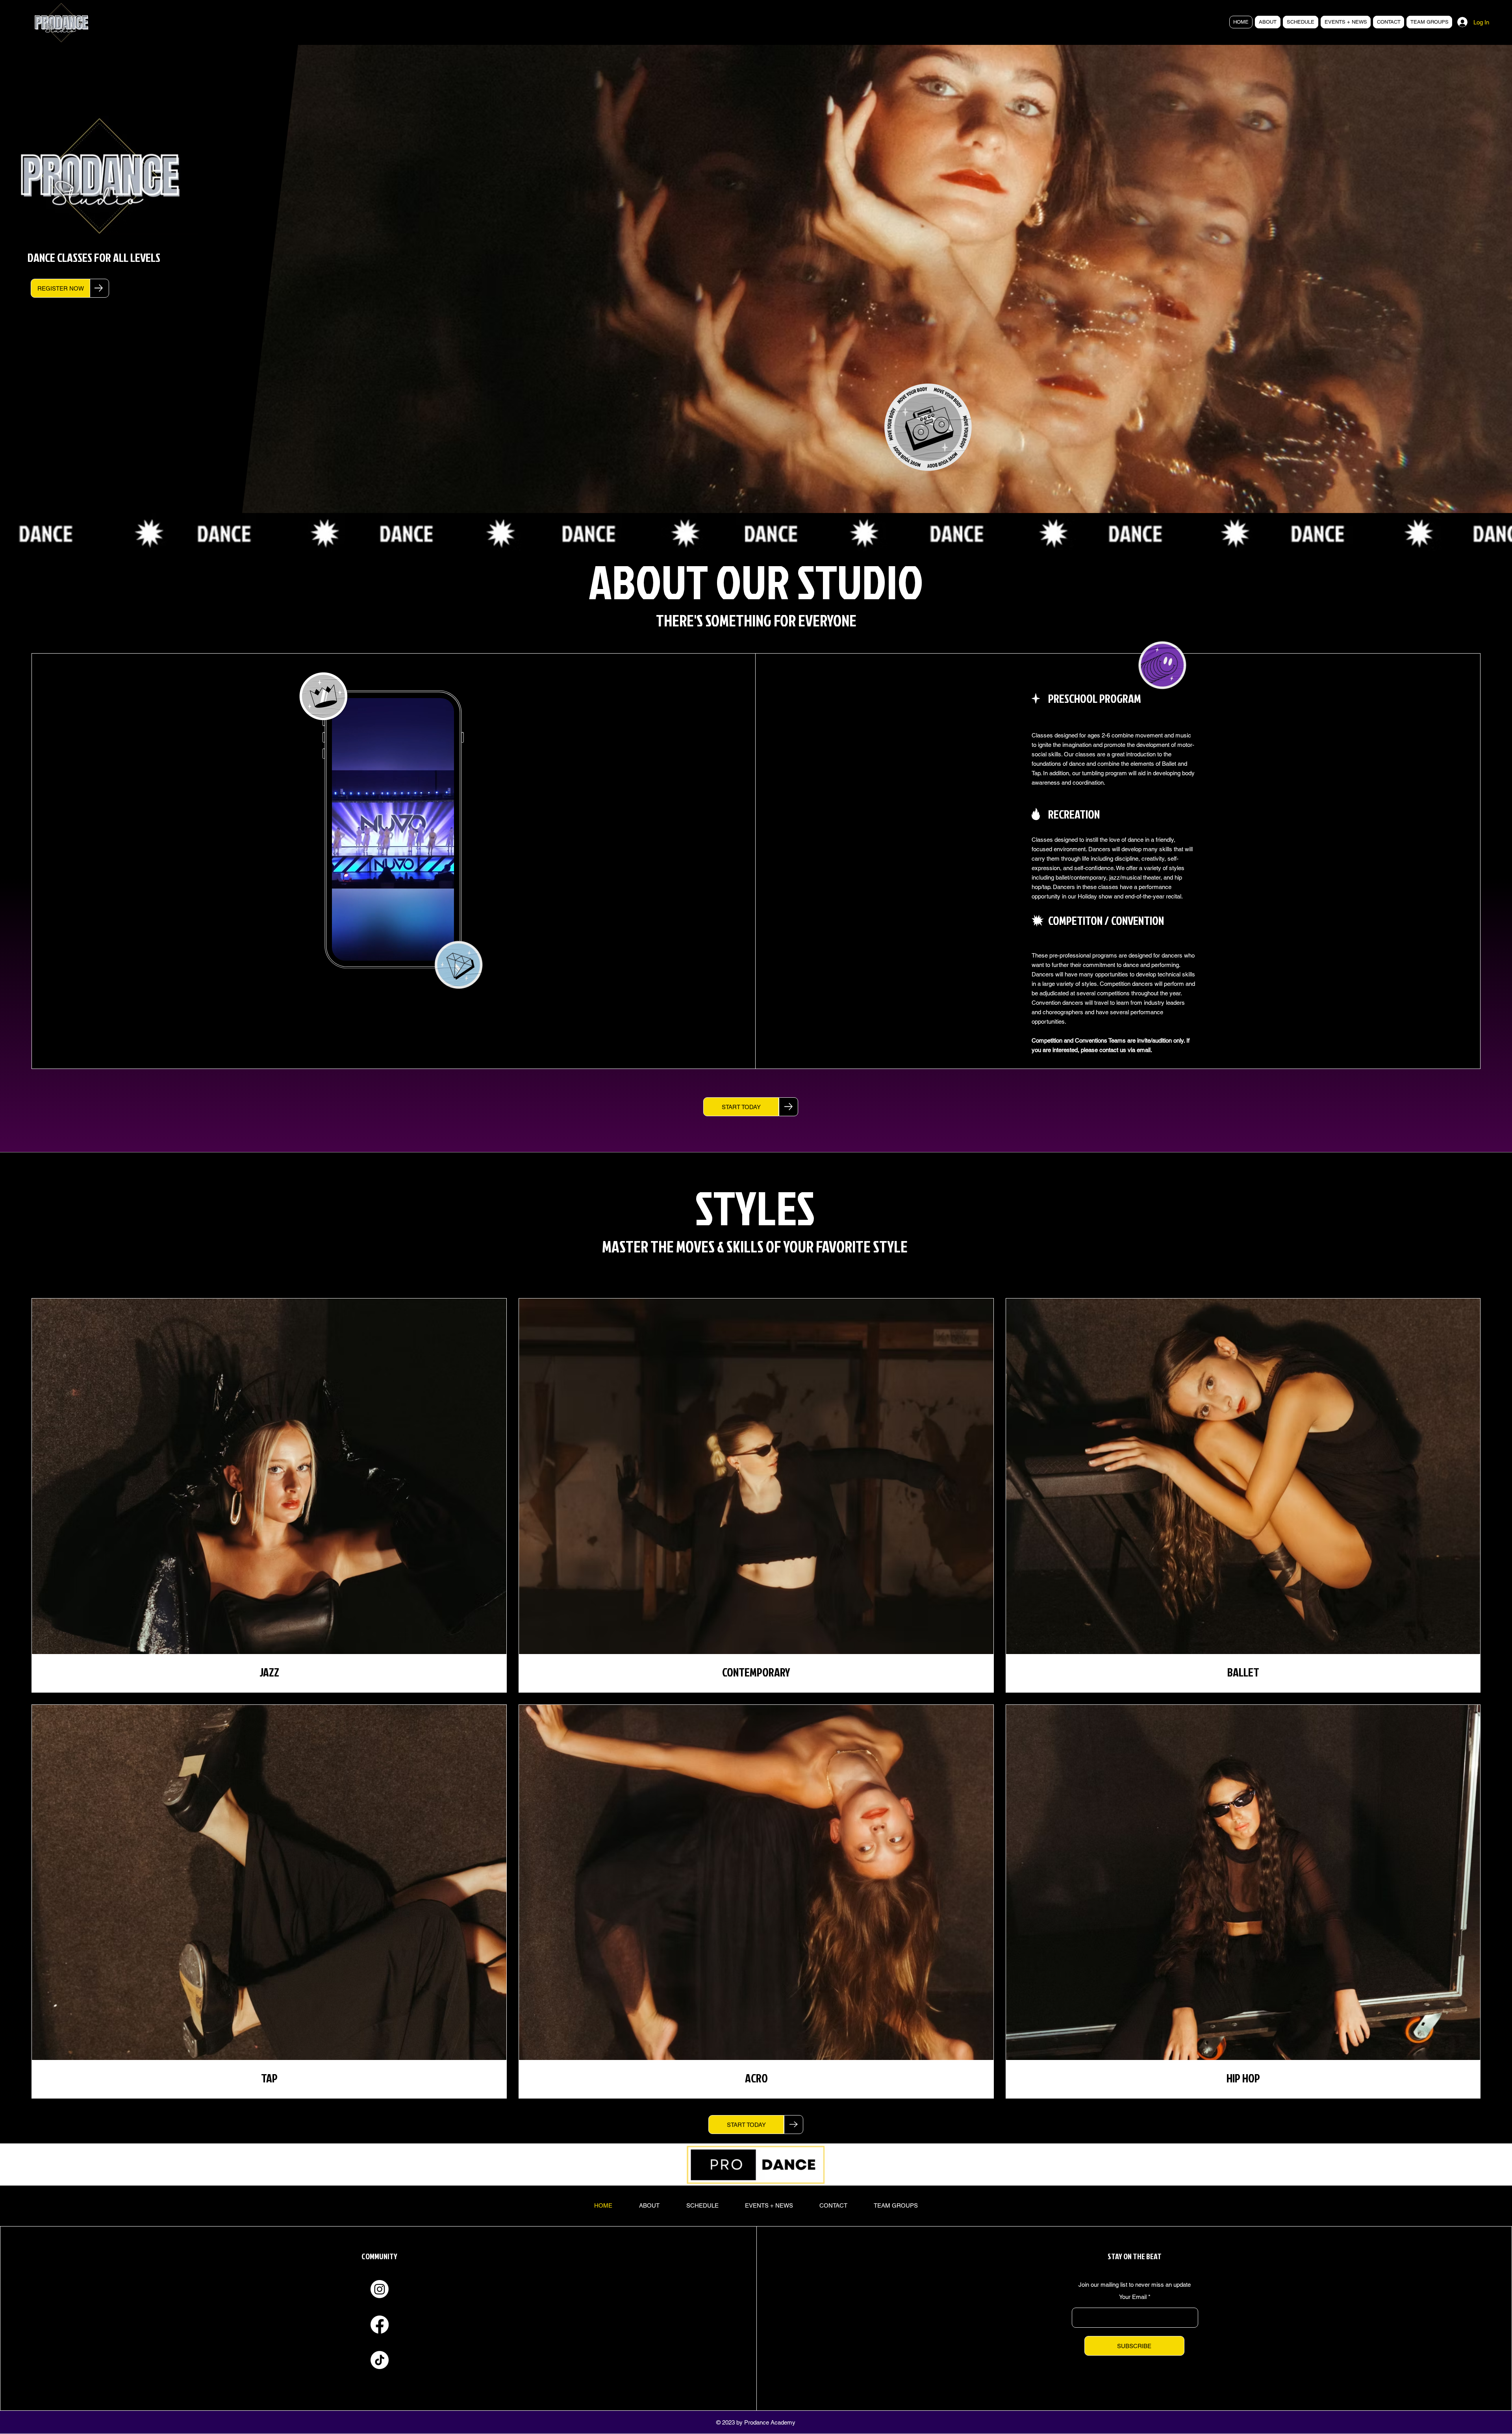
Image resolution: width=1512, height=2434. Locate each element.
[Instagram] (380, 2289)
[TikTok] (380, 2360)
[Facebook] (380, 2325)
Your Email (1133, 2297)
